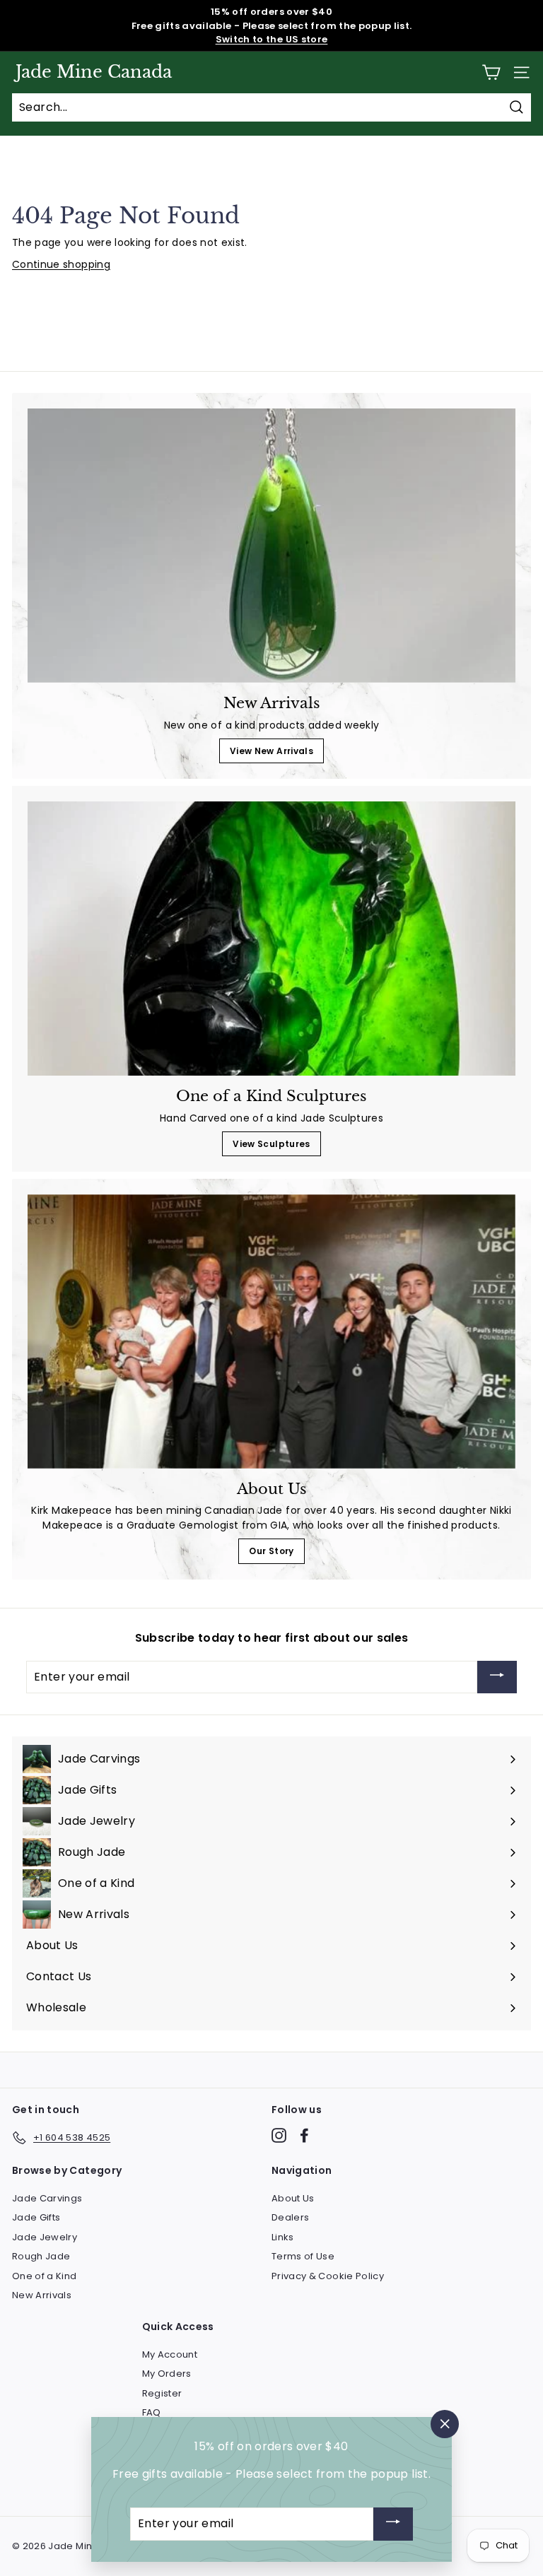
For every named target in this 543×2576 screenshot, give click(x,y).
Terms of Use (303, 2256)
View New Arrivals (271, 751)
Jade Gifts (36, 2217)
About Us (293, 2198)
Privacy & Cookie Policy (328, 2276)
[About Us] (271, 1331)
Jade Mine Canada (94, 72)
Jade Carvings (47, 2198)
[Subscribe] (497, 1677)
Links (283, 2237)
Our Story (271, 1551)
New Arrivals (42, 2295)
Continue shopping (61, 264)
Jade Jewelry (45, 2237)
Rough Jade (41, 2256)
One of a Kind (45, 2276)
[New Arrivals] (271, 546)
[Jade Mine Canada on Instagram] (279, 2135)
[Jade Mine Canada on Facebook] (304, 2135)
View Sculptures (271, 1144)
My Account (170, 2354)
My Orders (167, 2374)
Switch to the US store (272, 39)
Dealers (290, 2217)
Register (162, 2393)
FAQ (152, 2412)
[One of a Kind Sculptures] (271, 939)
